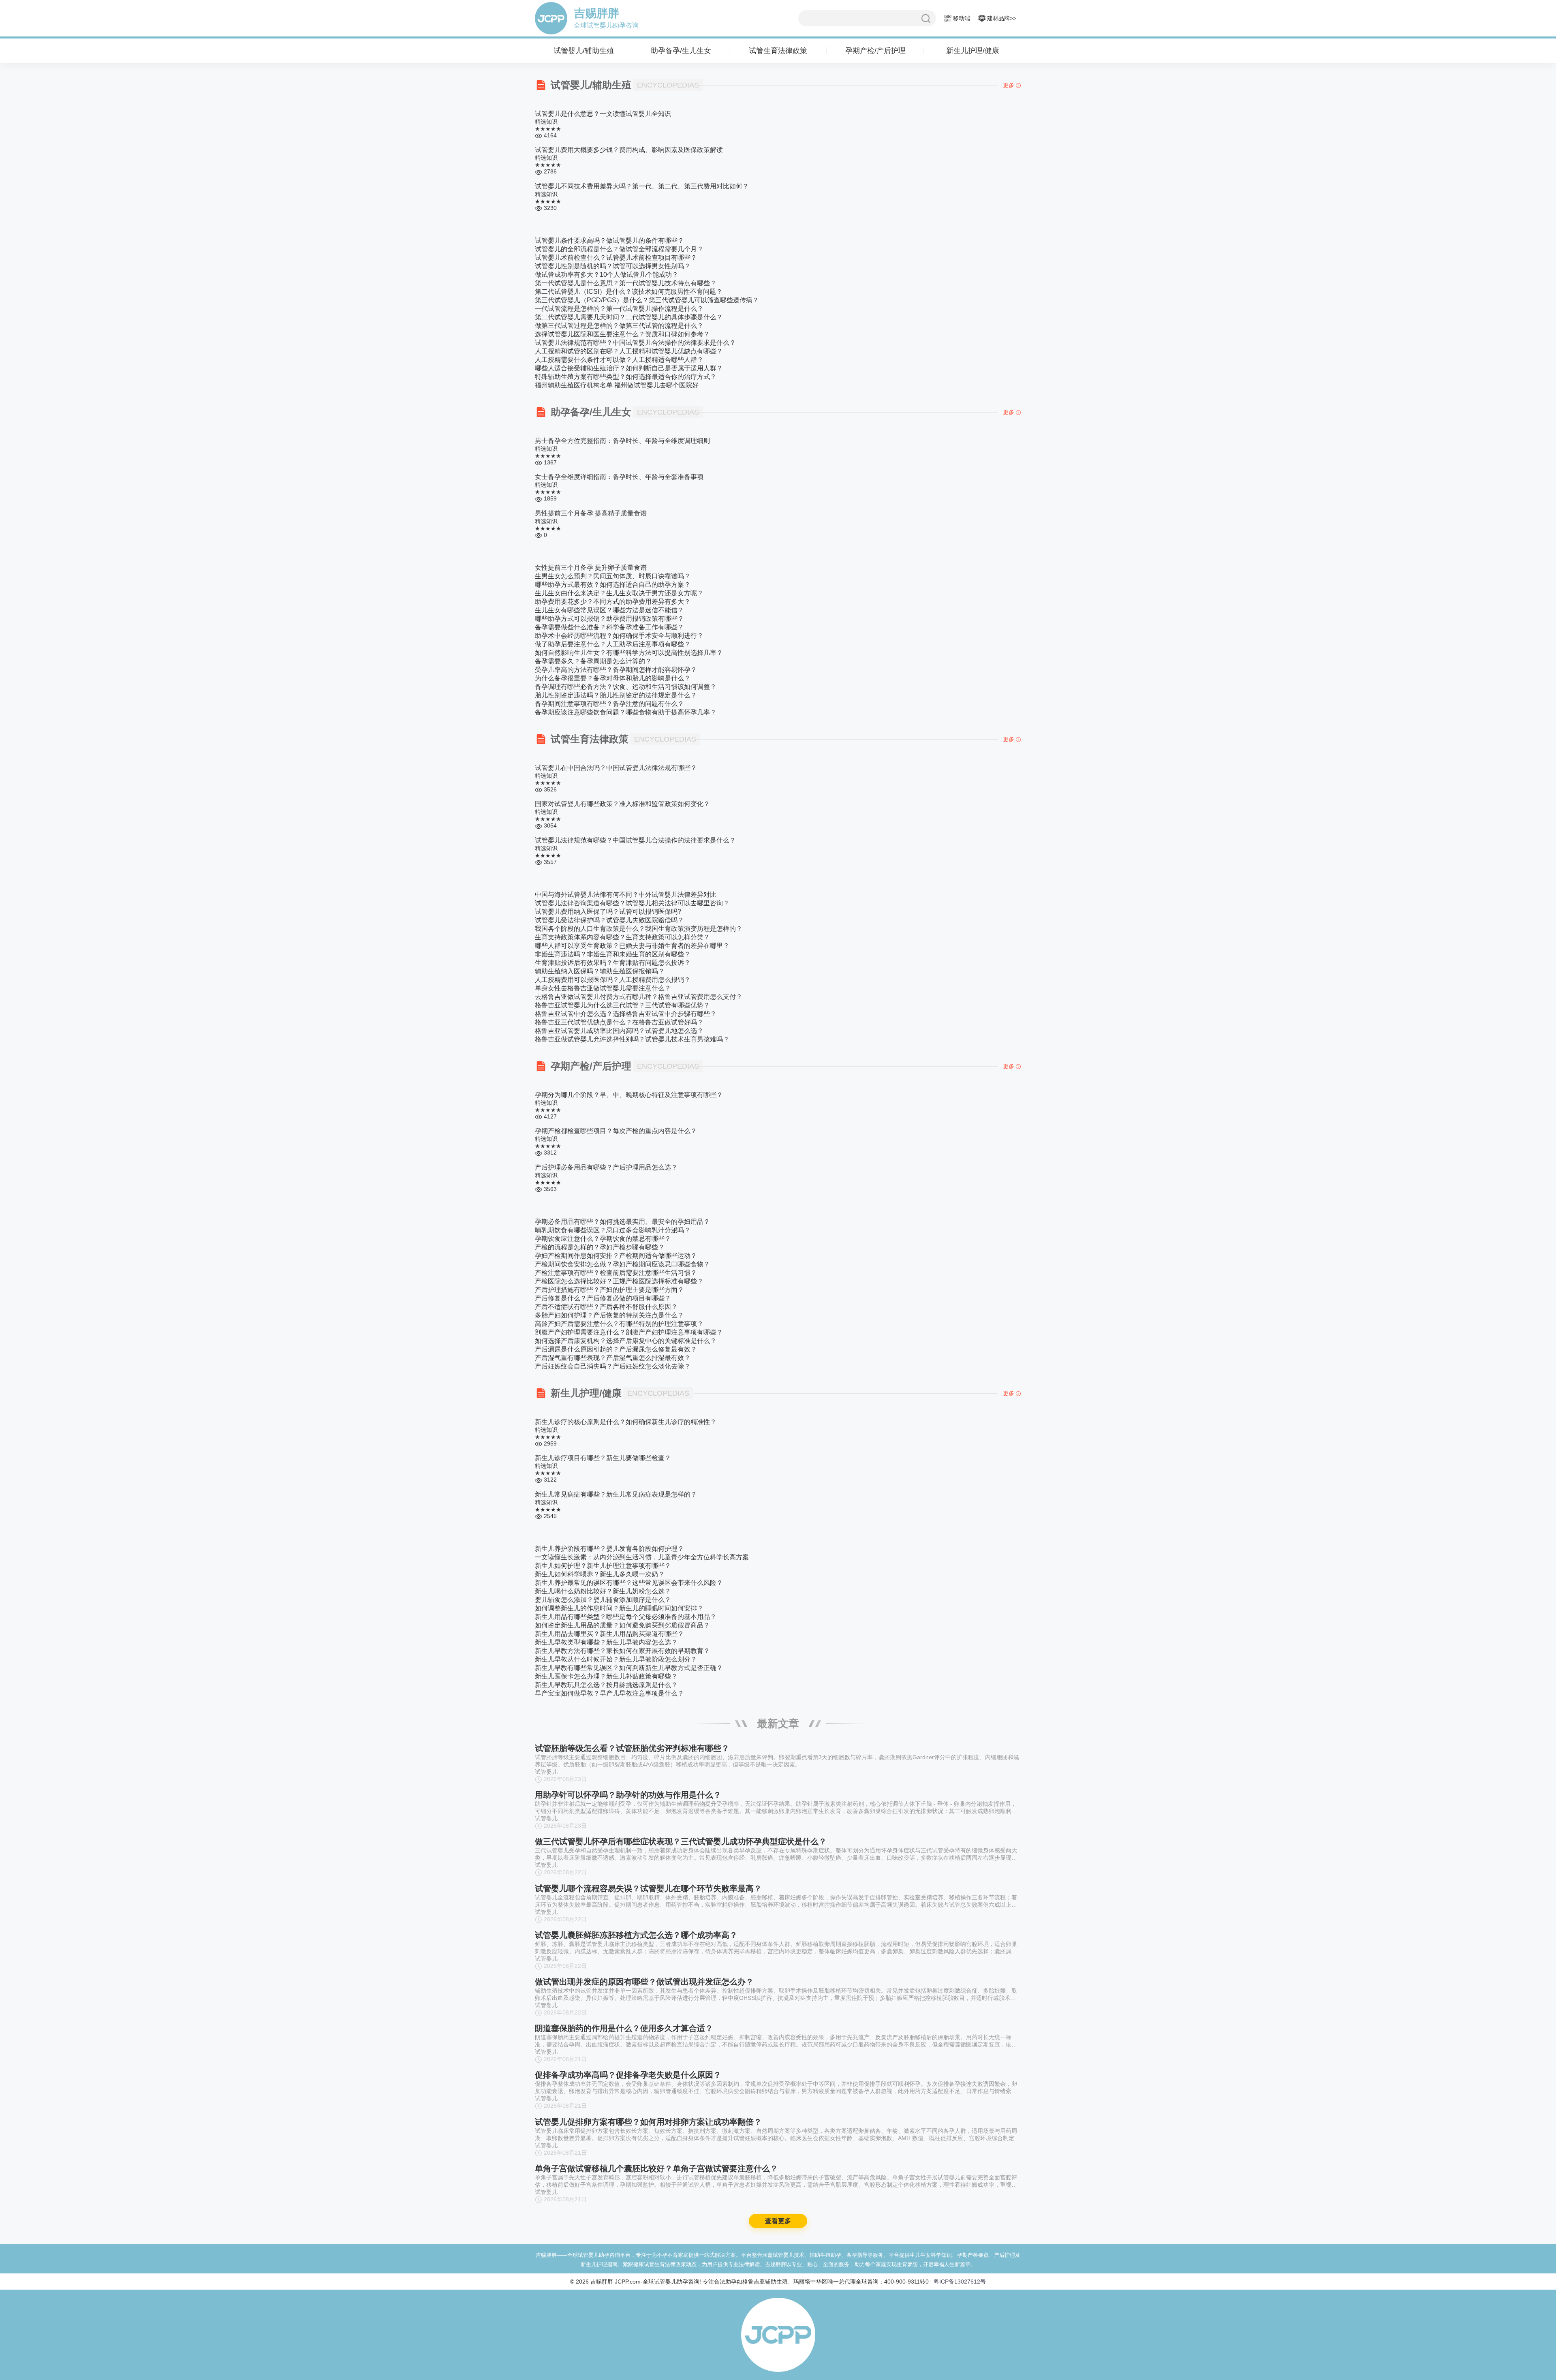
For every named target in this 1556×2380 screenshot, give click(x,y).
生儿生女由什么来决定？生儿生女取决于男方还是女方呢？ (619, 593)
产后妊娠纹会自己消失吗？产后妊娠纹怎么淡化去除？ (613, 1366)
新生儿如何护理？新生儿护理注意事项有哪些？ (603, 1566)
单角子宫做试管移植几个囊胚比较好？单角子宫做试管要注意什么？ (656, 2168)
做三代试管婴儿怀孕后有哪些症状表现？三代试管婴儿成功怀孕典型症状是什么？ (681, 1841)
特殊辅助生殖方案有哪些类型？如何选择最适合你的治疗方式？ (626, 377)
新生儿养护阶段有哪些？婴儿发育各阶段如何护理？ (609, 1549)
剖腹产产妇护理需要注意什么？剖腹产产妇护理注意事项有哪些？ (629, 1332)
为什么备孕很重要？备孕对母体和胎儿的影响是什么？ (613, 678)
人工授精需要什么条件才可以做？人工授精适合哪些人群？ (619, 360)
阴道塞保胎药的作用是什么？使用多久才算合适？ (624, 2028)
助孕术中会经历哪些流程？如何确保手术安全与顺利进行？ (619, 636)
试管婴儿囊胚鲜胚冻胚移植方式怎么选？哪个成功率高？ (636, 1935)
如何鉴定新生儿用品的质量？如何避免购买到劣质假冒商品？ (622, 1625)
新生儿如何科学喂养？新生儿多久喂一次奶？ (600, 1574)
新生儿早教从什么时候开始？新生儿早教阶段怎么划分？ (616, 1659)
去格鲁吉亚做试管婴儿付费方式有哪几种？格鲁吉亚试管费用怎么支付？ (639, 997)
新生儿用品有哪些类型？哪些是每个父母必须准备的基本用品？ (626, 1617)
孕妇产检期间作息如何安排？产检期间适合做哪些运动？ (616, 1256)
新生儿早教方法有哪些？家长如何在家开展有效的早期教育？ (622, 1651)
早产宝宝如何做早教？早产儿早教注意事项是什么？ (609, 1693)
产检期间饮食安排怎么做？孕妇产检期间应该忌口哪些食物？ (622, 1264)
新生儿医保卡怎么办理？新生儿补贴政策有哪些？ (606, 1676)
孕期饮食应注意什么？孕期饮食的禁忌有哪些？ (603, 1239)
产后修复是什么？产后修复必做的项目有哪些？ (603, 1298)
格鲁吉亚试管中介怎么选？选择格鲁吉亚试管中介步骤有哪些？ (626, 1014)
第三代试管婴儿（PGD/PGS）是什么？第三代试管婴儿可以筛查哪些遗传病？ (647, 300)
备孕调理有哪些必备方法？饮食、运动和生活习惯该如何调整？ (626, 687)
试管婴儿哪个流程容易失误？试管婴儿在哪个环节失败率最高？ (648, 1888)
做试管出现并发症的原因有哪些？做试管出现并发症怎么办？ (644, 1982)
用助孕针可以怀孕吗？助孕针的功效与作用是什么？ (628, 1795)
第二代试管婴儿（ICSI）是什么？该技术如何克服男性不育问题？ (629, 292)
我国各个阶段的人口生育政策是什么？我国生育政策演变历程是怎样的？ (639, 929)
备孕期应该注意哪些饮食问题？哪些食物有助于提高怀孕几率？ (626, 712)
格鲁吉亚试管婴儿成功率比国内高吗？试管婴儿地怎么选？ (619, 1031)
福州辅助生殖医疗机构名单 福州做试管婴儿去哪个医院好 (617, 385)
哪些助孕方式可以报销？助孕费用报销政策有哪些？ (609, 619)
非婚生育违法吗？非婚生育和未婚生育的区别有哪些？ (613, 954)
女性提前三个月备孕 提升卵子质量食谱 (591, 568)
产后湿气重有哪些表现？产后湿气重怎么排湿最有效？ (613, 1358)
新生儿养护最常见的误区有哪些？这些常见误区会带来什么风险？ (629, 1583)
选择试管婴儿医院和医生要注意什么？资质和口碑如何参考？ (622, 334)
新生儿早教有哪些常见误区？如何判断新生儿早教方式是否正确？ (629, 1668)
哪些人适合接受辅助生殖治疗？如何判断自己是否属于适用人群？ (629, 368)
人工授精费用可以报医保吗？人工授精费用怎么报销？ (613, 980)
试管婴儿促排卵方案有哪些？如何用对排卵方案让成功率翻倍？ (648, 2122)
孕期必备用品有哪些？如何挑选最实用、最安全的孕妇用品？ (622, 1222)
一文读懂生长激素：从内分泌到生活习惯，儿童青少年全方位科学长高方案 (642, 1557)
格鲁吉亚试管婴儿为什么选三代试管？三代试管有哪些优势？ (622, 1005)
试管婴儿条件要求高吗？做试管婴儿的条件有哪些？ (609, 241)
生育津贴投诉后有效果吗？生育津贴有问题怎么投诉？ (613, 963)
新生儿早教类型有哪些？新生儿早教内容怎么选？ (606, 1642)
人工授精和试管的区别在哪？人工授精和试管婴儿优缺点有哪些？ (629, 351)
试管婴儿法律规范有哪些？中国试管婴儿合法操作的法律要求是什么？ (635, 343)
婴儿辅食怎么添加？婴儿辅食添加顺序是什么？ (603, 1600)
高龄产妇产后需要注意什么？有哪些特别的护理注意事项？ (619, 1324)
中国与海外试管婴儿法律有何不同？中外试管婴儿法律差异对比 (626, 895)
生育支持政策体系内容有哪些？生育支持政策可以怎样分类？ (622, 937)
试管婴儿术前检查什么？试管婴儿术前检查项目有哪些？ (616, 258)
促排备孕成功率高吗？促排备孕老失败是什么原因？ (628, 2075)
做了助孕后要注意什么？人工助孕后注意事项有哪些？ (613, 644)
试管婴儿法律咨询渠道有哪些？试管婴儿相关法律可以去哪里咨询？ (632, 903)
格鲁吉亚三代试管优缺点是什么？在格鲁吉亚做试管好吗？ (619, 1022)
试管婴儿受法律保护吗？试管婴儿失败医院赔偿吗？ (609, 920)
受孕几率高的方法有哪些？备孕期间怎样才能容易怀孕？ (616, 670)
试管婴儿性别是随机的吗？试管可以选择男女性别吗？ (613, 266)
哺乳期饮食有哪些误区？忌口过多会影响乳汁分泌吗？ (613, 1230)
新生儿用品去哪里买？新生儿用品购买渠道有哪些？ (609, 1634)
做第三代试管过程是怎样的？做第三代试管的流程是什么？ (619, 326)
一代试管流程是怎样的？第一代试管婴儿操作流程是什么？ (619, 309)
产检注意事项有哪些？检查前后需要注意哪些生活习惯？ (616, 1273)
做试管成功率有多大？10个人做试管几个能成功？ (607, 275)
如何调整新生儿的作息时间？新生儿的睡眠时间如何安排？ (619, 1608)
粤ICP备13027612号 (960, 2282)
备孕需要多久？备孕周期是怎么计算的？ (593, 661)
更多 (1009, 85)
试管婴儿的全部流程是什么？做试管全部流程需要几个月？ (619, 249)
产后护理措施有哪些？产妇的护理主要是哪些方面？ (609, 1290)
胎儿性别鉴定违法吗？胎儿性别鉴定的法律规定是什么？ (616, 695)
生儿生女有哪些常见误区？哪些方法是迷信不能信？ (609, 610)
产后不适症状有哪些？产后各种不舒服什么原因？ (606, 1307)
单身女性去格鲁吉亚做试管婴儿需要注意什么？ (603, 988)
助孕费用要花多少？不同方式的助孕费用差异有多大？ (613, 602)
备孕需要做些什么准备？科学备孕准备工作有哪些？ (609, 627)
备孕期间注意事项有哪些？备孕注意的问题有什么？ (609, 704)
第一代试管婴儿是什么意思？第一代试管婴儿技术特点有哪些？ (626, 283)
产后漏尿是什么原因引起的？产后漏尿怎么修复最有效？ (616, 1349)
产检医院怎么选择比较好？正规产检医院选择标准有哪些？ (619, 1281)
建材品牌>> (1001, 18)
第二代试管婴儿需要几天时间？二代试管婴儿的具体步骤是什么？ (629, 317)
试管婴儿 (546, 1772)
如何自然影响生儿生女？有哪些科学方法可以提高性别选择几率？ (629, 653)
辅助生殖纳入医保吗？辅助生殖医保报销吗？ (600, 971)
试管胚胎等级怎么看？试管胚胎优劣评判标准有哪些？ (632, 1748)
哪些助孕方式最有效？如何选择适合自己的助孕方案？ (613, 585)
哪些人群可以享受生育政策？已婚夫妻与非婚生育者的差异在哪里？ (632, 946)
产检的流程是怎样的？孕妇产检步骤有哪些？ (600, 1247)
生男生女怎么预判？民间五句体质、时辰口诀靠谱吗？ (613, 576)
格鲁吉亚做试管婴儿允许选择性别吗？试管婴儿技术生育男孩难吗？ (632, 1039)
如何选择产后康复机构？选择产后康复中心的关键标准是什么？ (626, 1341)
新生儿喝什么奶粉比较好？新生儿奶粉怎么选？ (603, 1591)
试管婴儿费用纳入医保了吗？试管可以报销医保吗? (608, 912)
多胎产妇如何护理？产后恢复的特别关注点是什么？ (609, 1315)
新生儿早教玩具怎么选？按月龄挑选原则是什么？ (606, 1685)
